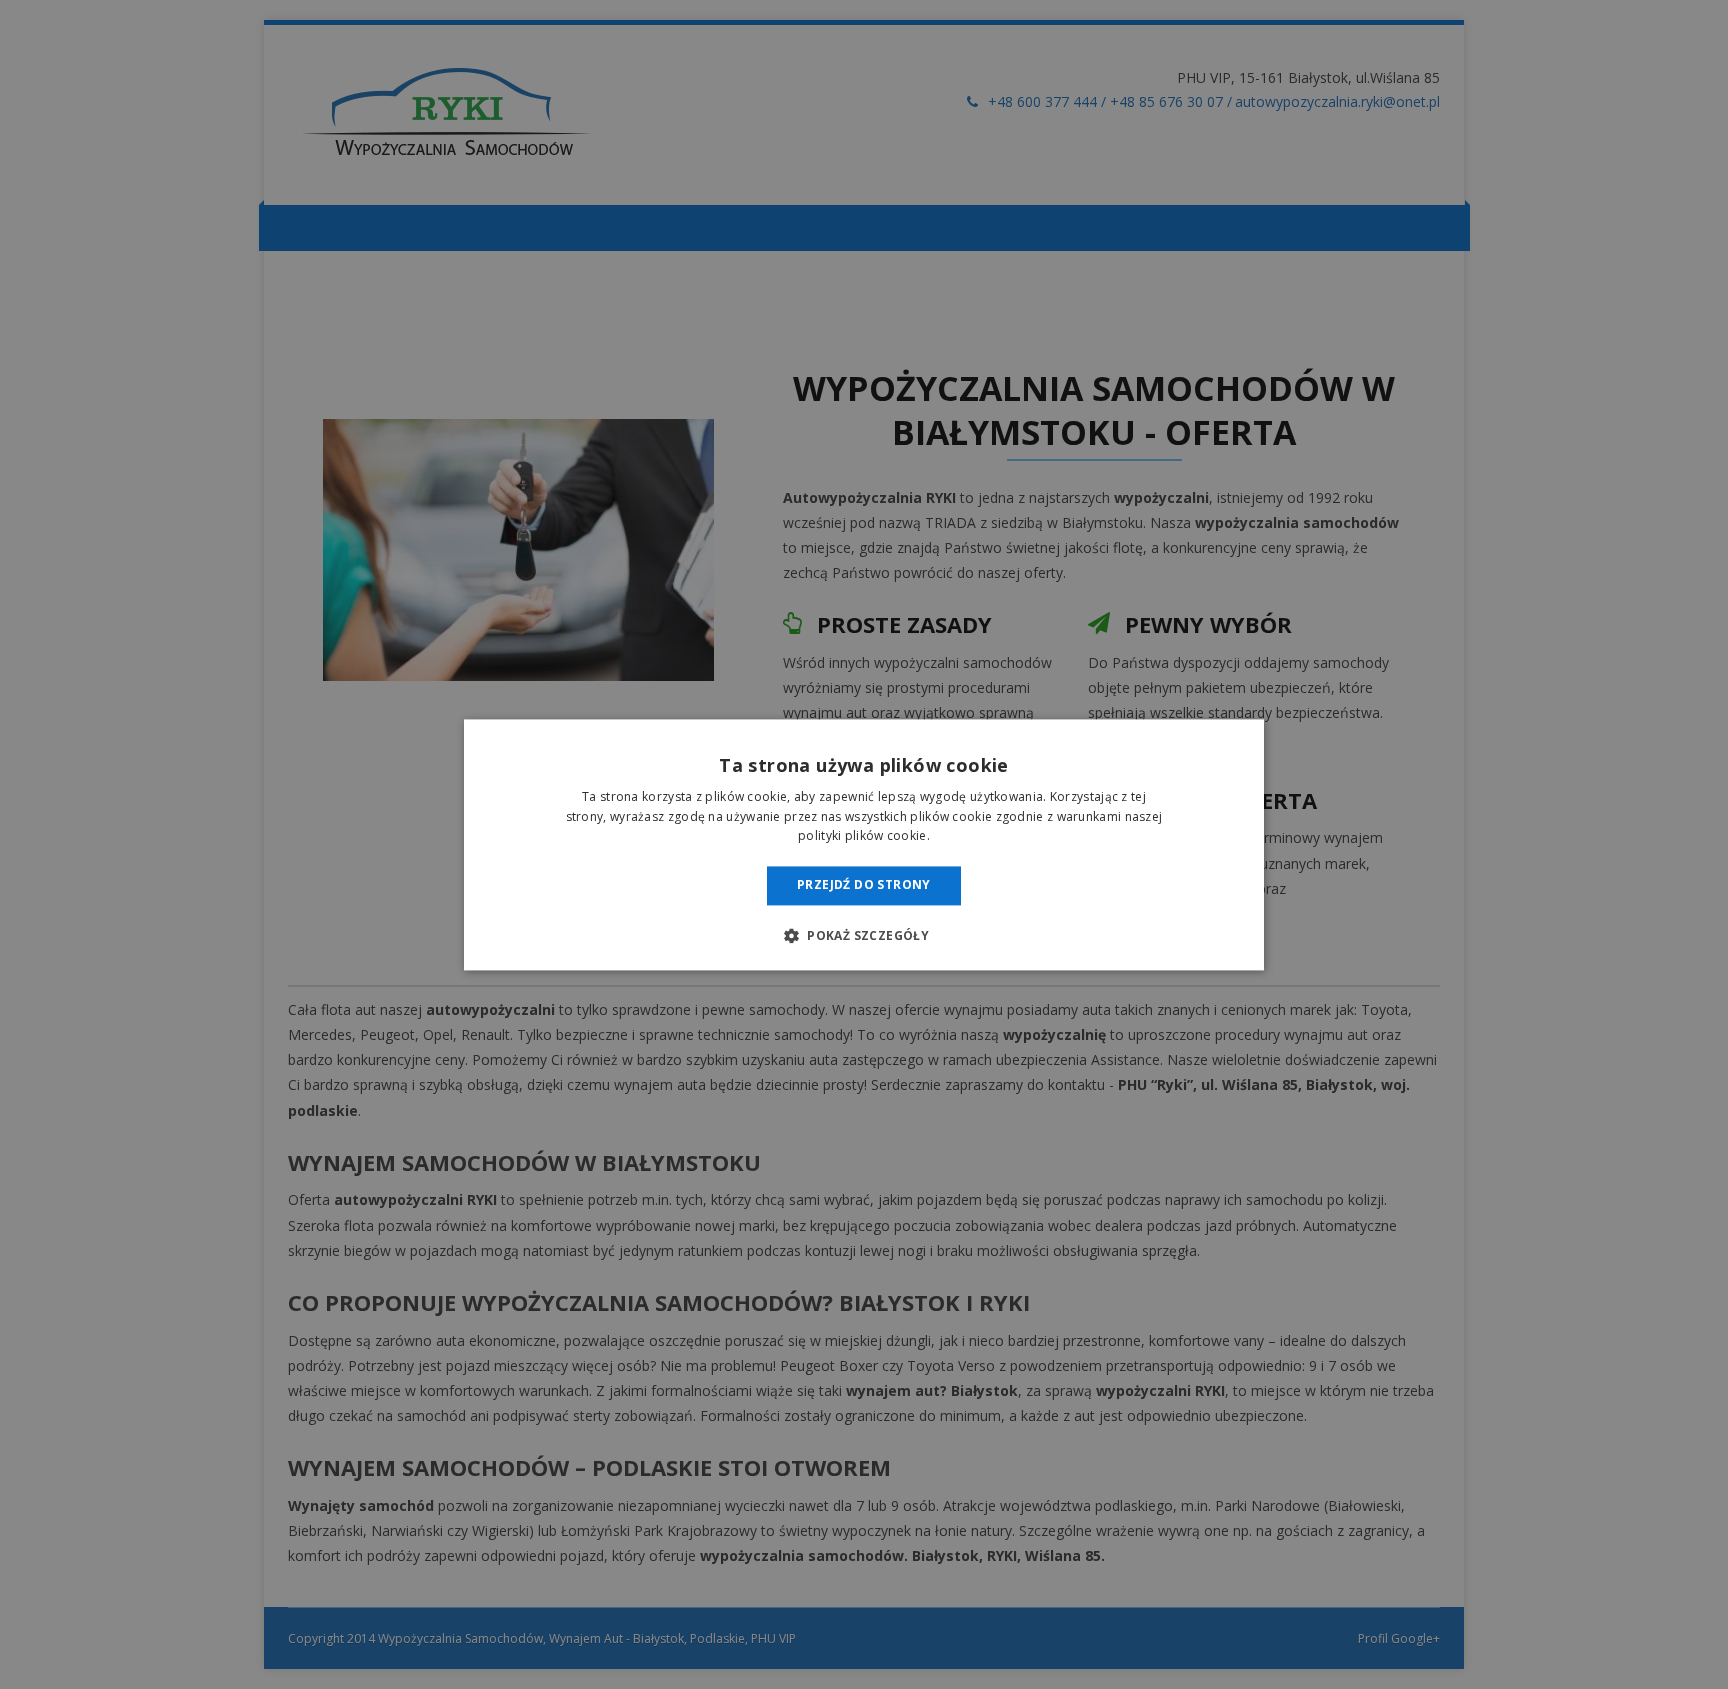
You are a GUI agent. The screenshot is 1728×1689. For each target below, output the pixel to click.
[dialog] (864, 844)
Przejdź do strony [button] (864, 885)
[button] (864, 935)
